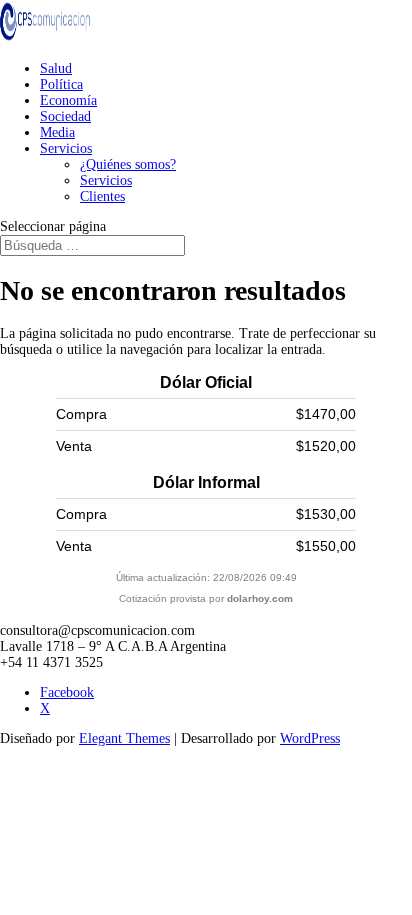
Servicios (66, 148)
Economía (68, 100)
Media (57, 132)
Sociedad (65, 116)
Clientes (102, 196)
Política (61, 84)
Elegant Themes (124, 738)
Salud (56, 68)
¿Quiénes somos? (128, 164)
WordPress (310, 738)
